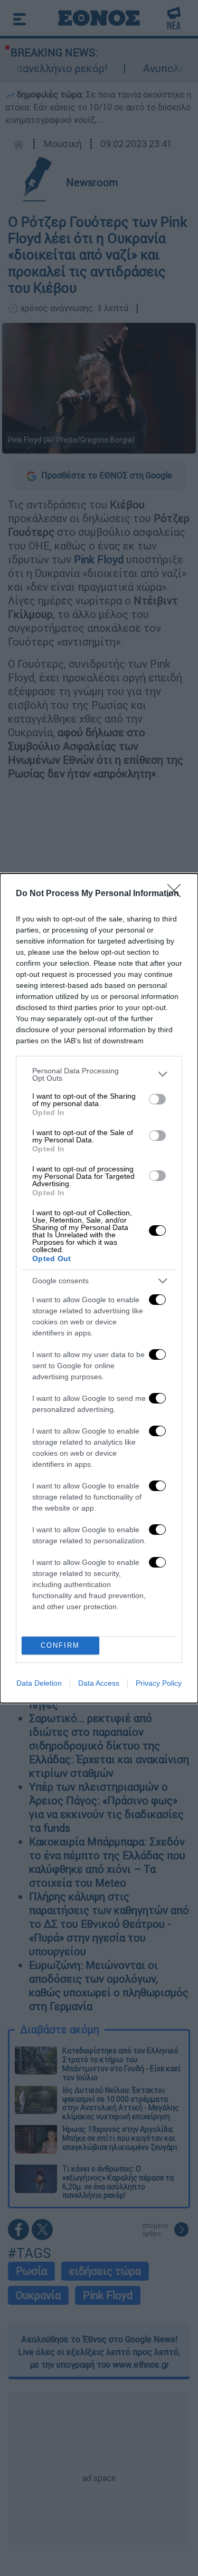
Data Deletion (39, 1683)
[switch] (157, 1099)
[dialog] (99, 1288)
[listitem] (99, 1074)
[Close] (177, 894)
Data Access (99, 1683)
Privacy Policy (159, 1683)
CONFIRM (60, 1645)
